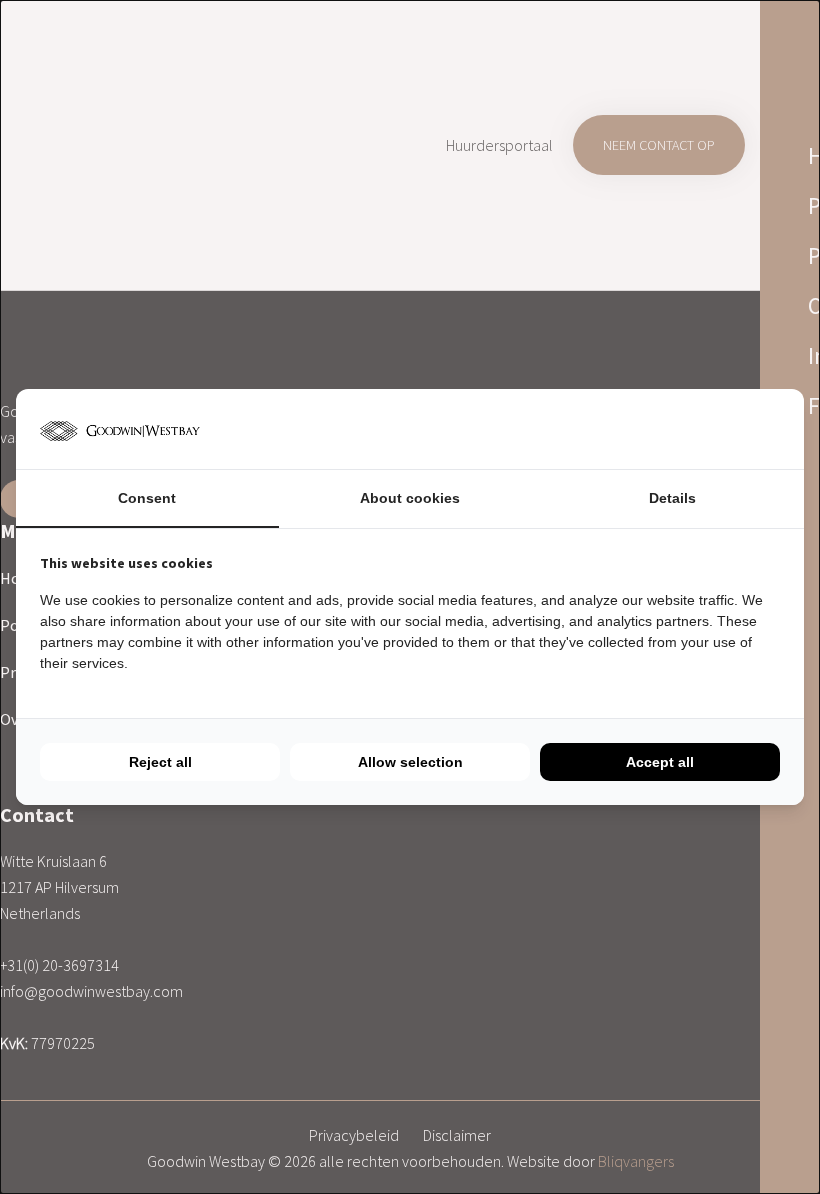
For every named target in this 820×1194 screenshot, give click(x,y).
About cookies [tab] (410, 498)
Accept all (660, 762)
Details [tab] (672, 498)
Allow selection (410, 762)
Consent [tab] (147, 498)
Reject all (160, 762)
